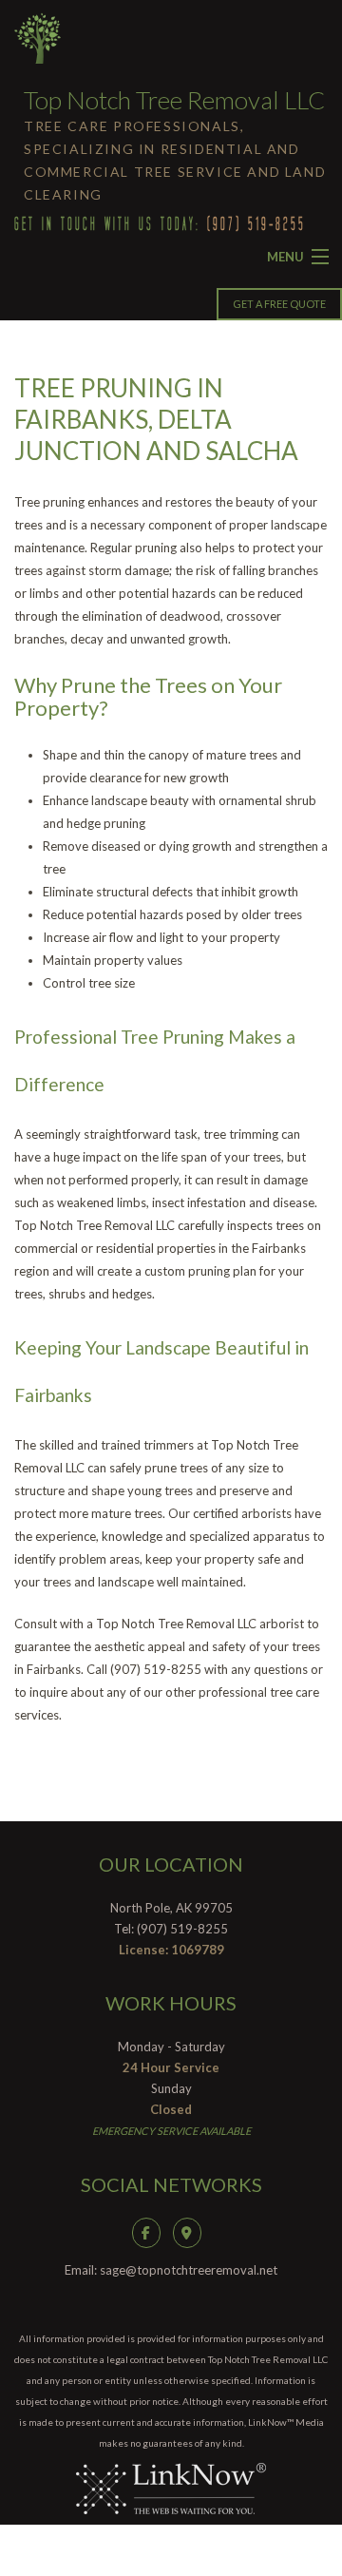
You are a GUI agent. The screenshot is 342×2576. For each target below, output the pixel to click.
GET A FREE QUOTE (279, 304)
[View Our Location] (192, 2231)
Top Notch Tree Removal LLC (174, 100)
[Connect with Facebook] (151, 2231)
